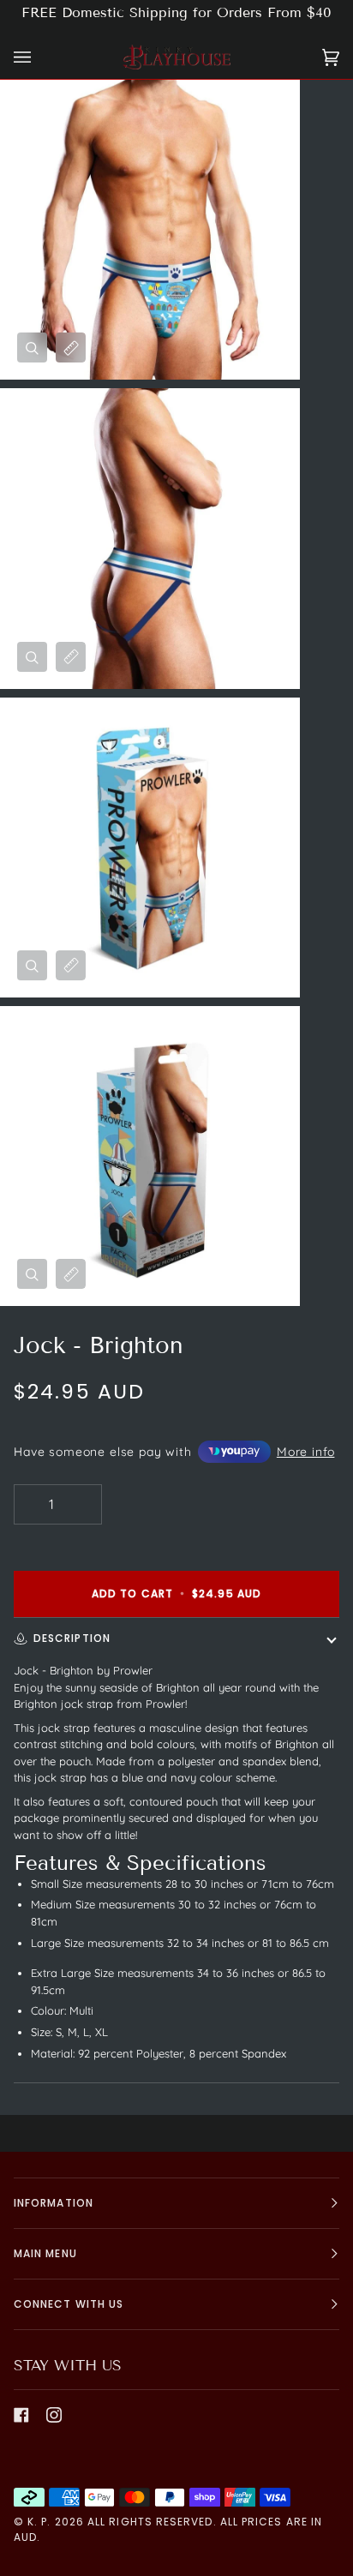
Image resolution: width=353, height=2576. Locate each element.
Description (72, 1638)
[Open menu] (39, 57)
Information (54, 2203)
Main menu (45, 2253)
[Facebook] (21, 2415)
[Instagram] (54, 2415)
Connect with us (69, 2304)
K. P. (39, 2522)
